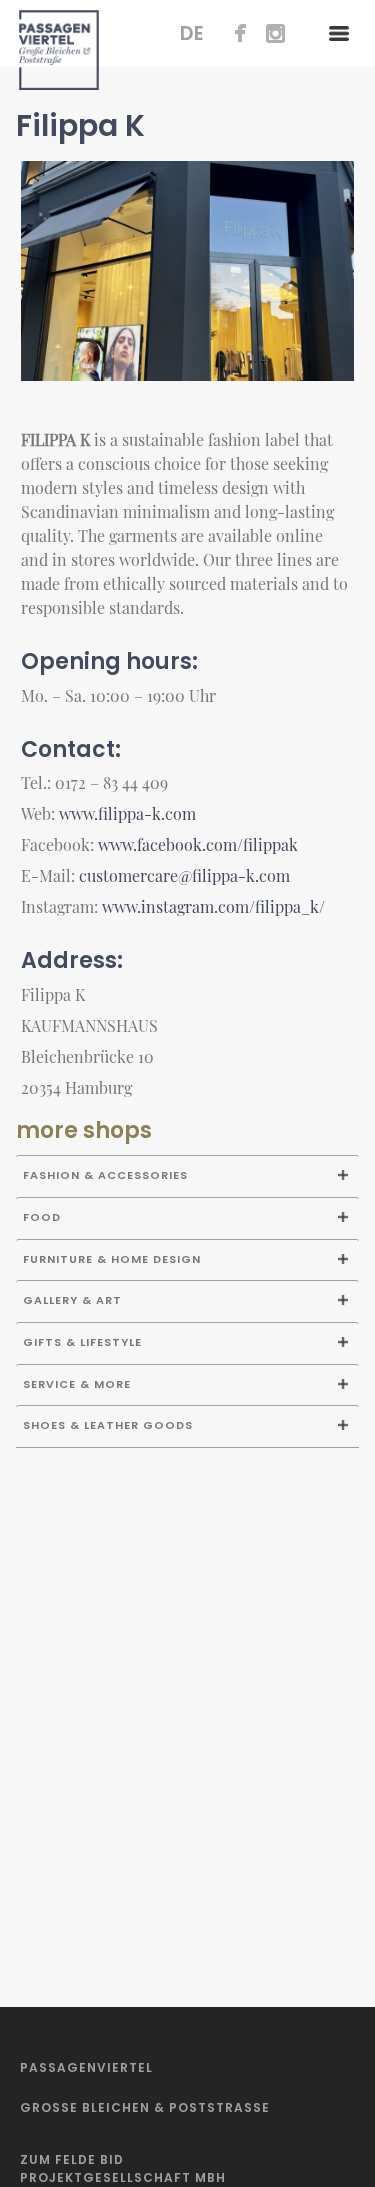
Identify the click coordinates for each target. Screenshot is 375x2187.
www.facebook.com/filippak (198, 844)
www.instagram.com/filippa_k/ (213, 906)
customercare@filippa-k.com (184, 875)
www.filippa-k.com (127, 813)
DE (192, 33)
